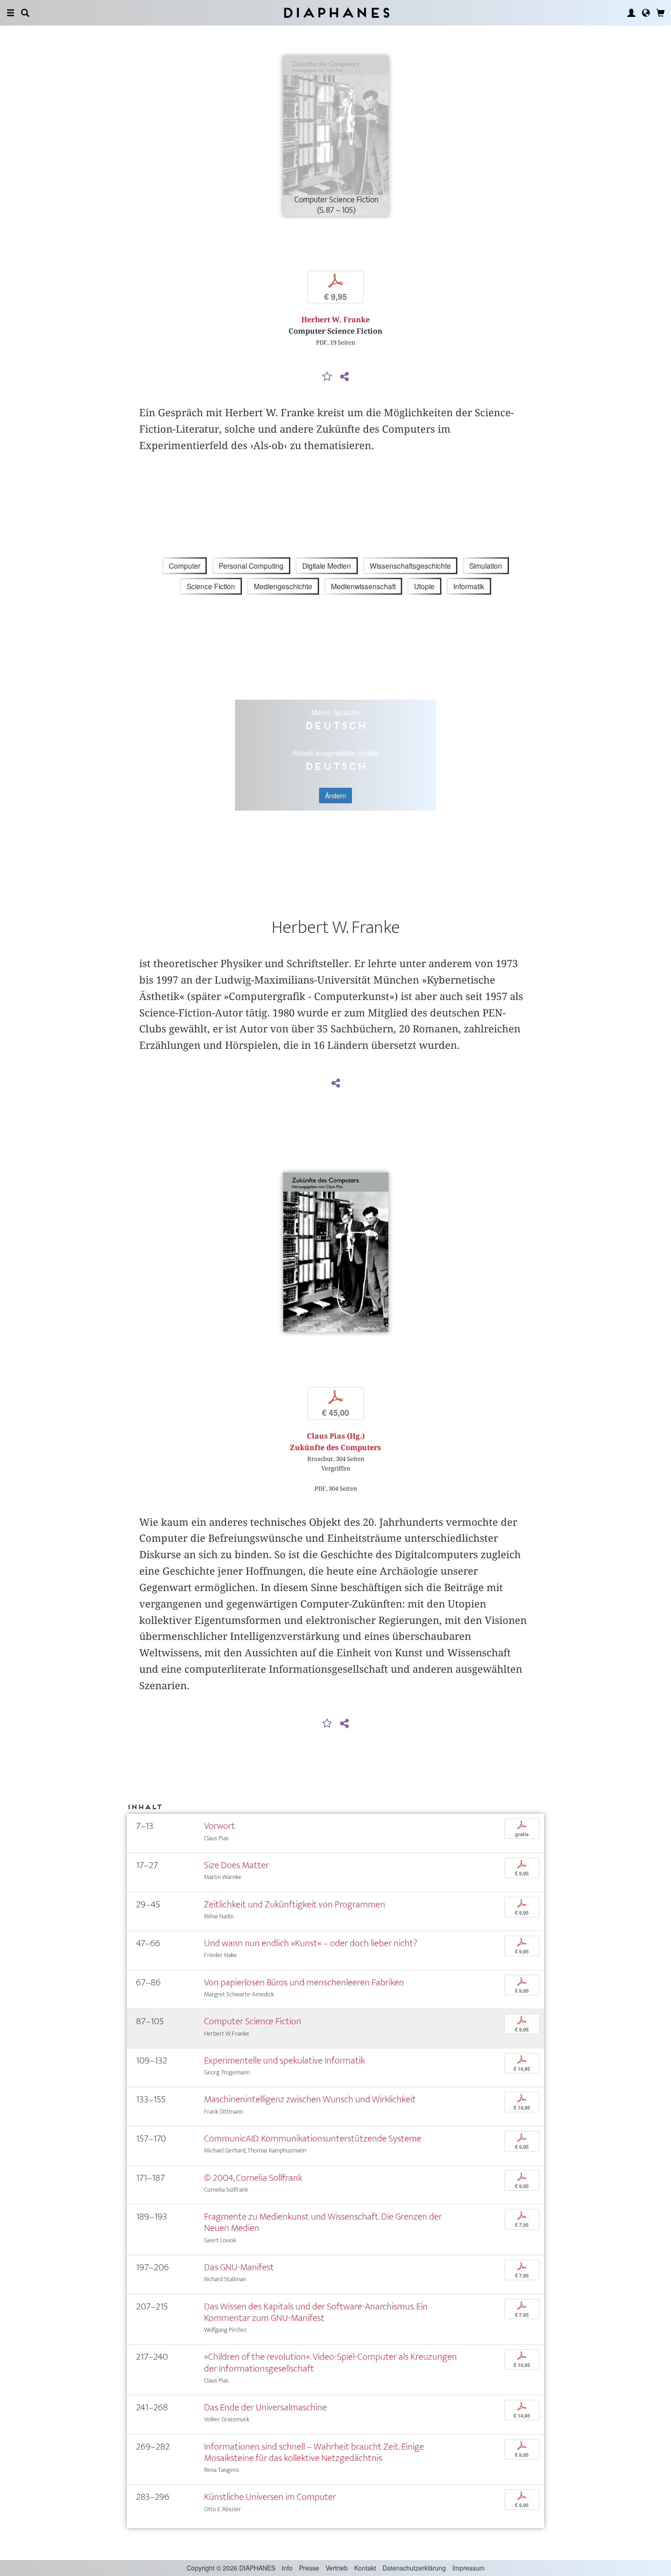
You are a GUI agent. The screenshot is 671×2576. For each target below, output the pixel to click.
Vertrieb (337, 2568)
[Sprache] (646, 13)
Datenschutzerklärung (414, 2568)
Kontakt (365, 2568)
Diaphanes (336, 13)
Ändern (335, 796)
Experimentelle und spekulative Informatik (284, 2060)
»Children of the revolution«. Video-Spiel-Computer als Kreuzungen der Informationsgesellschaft (330, 2362)
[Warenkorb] (661, 13)
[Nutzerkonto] (631, 13)
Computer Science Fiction (253, 2021)
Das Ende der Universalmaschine (265, 2407)
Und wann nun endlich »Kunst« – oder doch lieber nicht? (311, 1943)
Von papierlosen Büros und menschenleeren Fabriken (304, 1982)
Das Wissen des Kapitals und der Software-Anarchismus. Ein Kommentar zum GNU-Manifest (316, 2312)
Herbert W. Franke (335, 320)
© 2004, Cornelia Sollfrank (253, 2178)
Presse (309, 2568)
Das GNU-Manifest (239, 2267)
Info (287, 2568)
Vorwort (220, 1826)
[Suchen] (25, 13)
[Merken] (327, 377)
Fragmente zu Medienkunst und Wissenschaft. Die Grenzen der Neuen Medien (323, 2222)
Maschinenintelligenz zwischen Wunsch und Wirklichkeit (310, 2099)
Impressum (469, 2568)
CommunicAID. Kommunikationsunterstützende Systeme (313, 2139)
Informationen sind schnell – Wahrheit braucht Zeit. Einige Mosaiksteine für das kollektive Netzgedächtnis (314, 2452)
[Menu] (10, 13)
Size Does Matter (236, 1865)
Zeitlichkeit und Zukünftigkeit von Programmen (295, 1904)
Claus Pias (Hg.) (336, 1436)
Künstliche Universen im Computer (270, 2497)
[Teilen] (344, 377)
